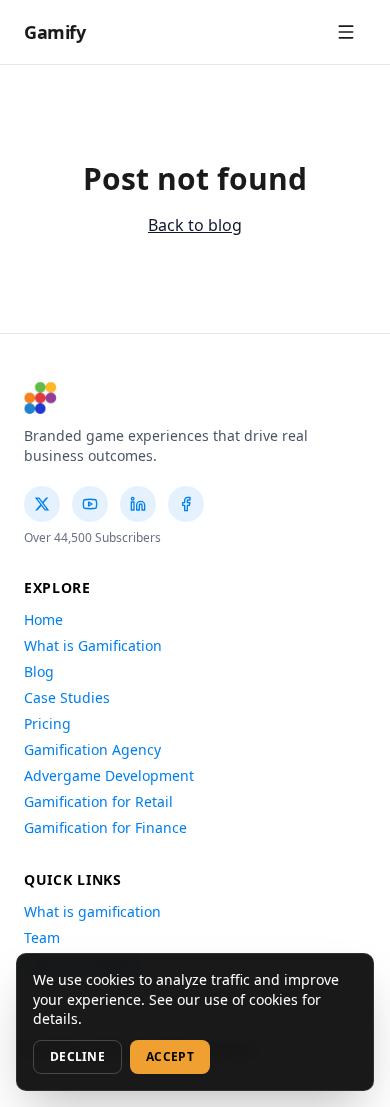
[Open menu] (346, 32)
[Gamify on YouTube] (90, 504)
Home (43, 619)
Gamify (54, 32)
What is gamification (92, 911)
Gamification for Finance (105, 827)
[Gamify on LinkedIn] (138, 504)
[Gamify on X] (42, 504)
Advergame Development (109, 775)
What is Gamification (93, 645)
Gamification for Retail (98, 801)
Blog (39, 671)
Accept (170, 1056)
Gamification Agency (92, 749)
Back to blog (195, 225)
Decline (77, 1056)
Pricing (47, 723)
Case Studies (67, 697)
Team (42, 937)
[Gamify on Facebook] (186, 504)
